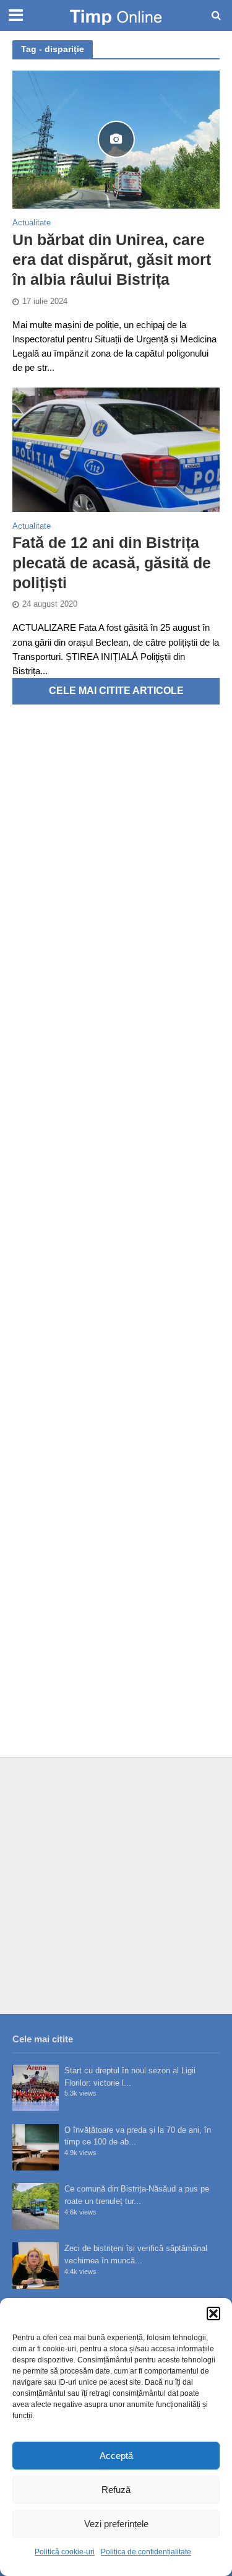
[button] (213, 2314)
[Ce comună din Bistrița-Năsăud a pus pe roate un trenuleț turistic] (36, 2206)
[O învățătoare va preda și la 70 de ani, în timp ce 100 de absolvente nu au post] (36, 2147)
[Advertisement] (116, 1885)
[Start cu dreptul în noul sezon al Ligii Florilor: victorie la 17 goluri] (36, 2088)
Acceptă (116, 2456)
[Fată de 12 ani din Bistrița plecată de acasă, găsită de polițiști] (116, 449)
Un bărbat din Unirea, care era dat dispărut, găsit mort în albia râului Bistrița (112, 260)
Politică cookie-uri (65, 2552)
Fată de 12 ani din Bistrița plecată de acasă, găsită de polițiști (112, 562)
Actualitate (32, 223)
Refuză (116, 2490)
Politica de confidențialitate (146, 2552)
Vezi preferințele (116, 2524)
